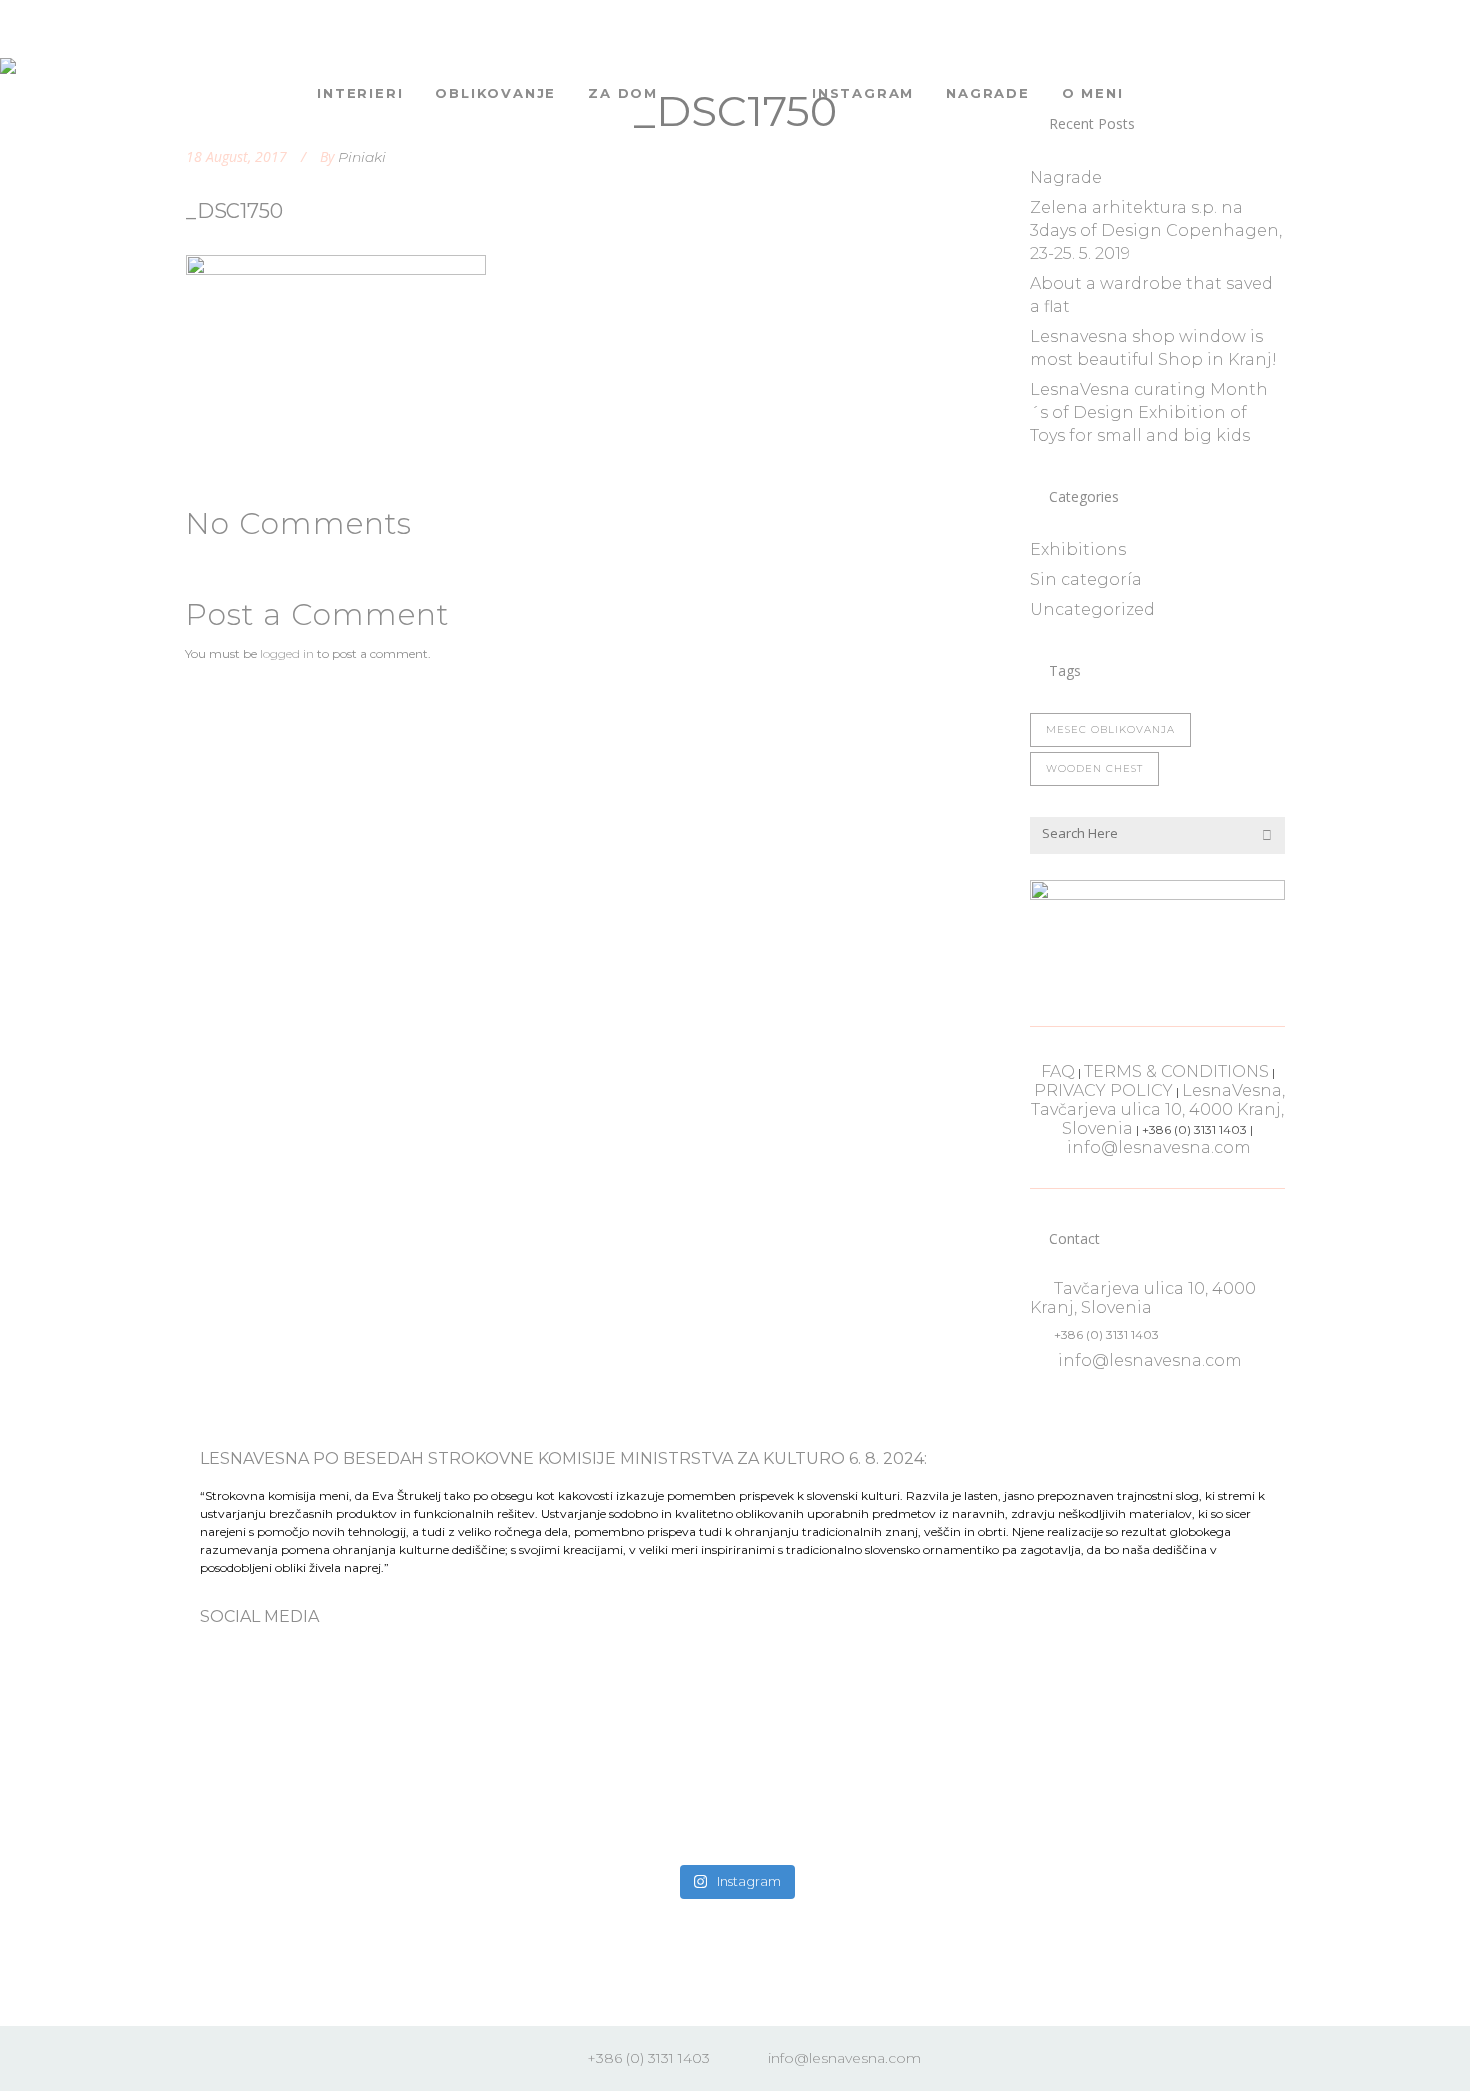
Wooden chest (1094, 768)
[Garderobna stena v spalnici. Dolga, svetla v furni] (600, 1721)
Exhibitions (1078, 549)
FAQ (1058, 1071)
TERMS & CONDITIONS (1176, 1071)
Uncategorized (1092, 609)
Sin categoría (1086, 579)
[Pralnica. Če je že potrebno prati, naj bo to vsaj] (1140, 1744)
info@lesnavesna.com (1159, 1147)
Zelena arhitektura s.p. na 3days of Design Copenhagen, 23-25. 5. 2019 (1156, 230)
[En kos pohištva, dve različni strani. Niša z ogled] (870, 1756)
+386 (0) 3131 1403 (648, 2058)
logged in (287, 653)
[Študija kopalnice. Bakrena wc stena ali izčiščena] (330, 1721)
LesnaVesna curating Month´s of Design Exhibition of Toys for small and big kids (1149, 412)
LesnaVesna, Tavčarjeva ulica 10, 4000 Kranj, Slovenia (1158, 1109)
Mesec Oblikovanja (1110, 729)
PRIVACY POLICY (1103, 1090)
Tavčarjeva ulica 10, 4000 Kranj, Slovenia (1143, 1298)
